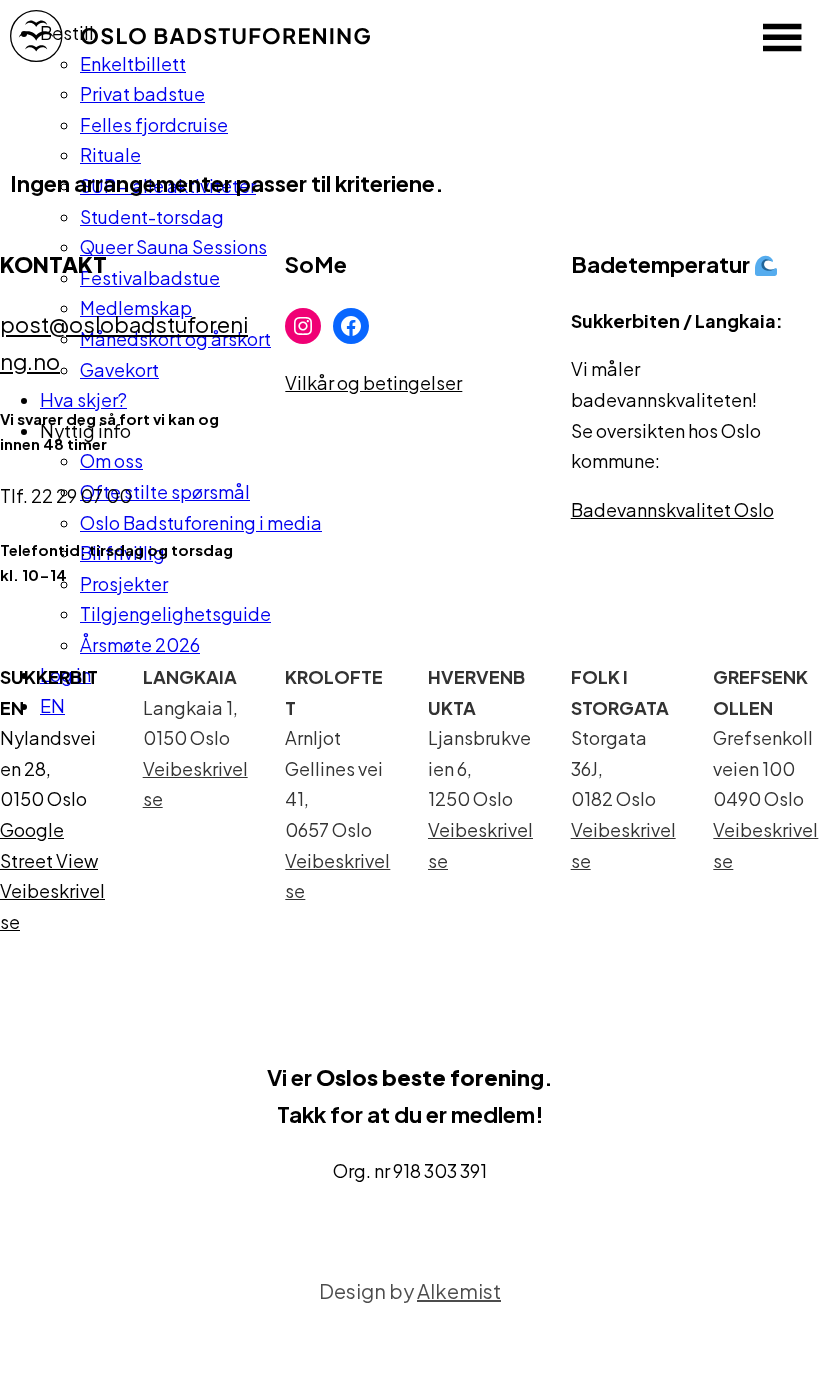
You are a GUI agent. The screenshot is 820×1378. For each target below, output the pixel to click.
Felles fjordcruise (154, 124)
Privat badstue (142, 93)
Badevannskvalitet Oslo (672, 509)
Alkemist (459, 1290)
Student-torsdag (152, 216)
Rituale (110, 154)
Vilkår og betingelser (373, 382)
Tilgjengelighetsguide (175, 613)
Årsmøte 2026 (140, 644)
